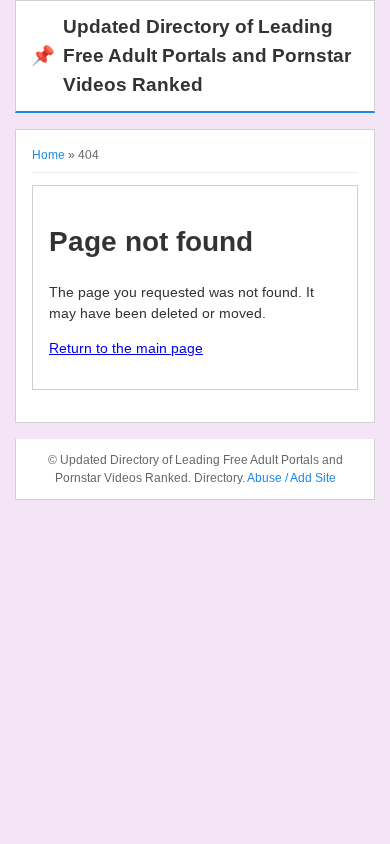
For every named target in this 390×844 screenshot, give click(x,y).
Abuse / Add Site (291, 478)
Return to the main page (126, 348)
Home (48, 155)
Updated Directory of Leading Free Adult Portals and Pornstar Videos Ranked (191, 55)
